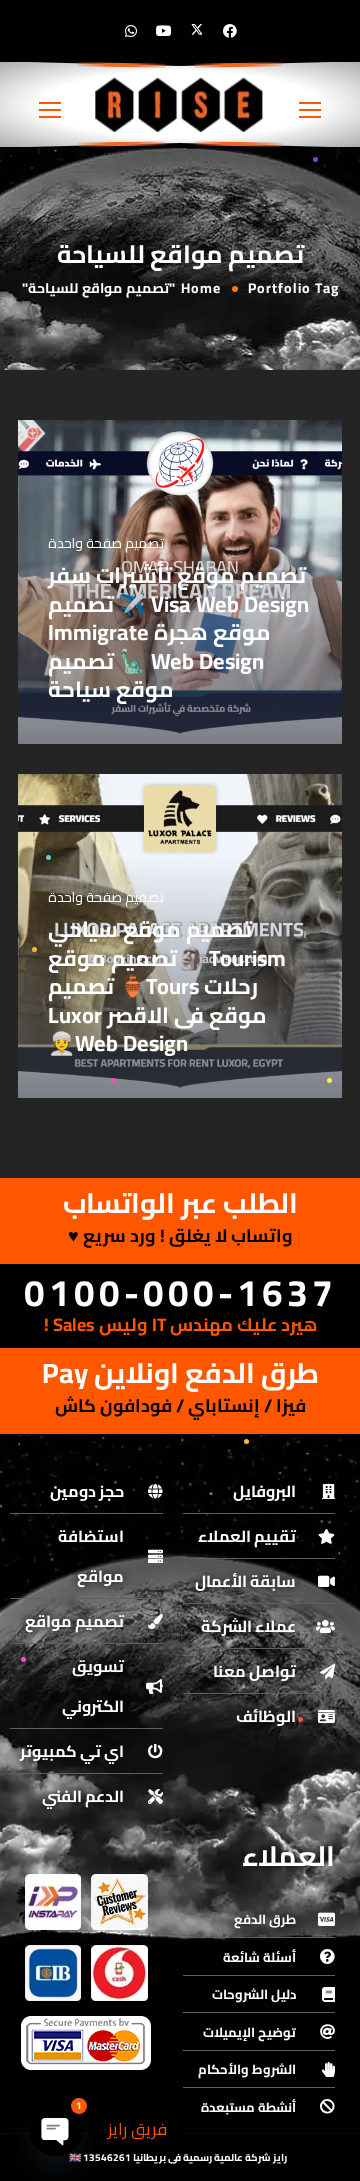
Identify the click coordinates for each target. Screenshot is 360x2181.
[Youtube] (164, 31)
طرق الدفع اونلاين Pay (180, 1373)
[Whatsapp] (131, 31)
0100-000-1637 (180, 1292)
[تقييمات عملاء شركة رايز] (119, 1902)
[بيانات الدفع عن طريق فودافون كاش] (119, 1973)
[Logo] (180, 104)
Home (201, 288)
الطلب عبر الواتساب (180, 1203)
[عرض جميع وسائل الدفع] (86, 2043)
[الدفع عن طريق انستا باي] (53, 1902)
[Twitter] (197, 31)
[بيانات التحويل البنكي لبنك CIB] (53, 1973)
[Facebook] (230, 31)
